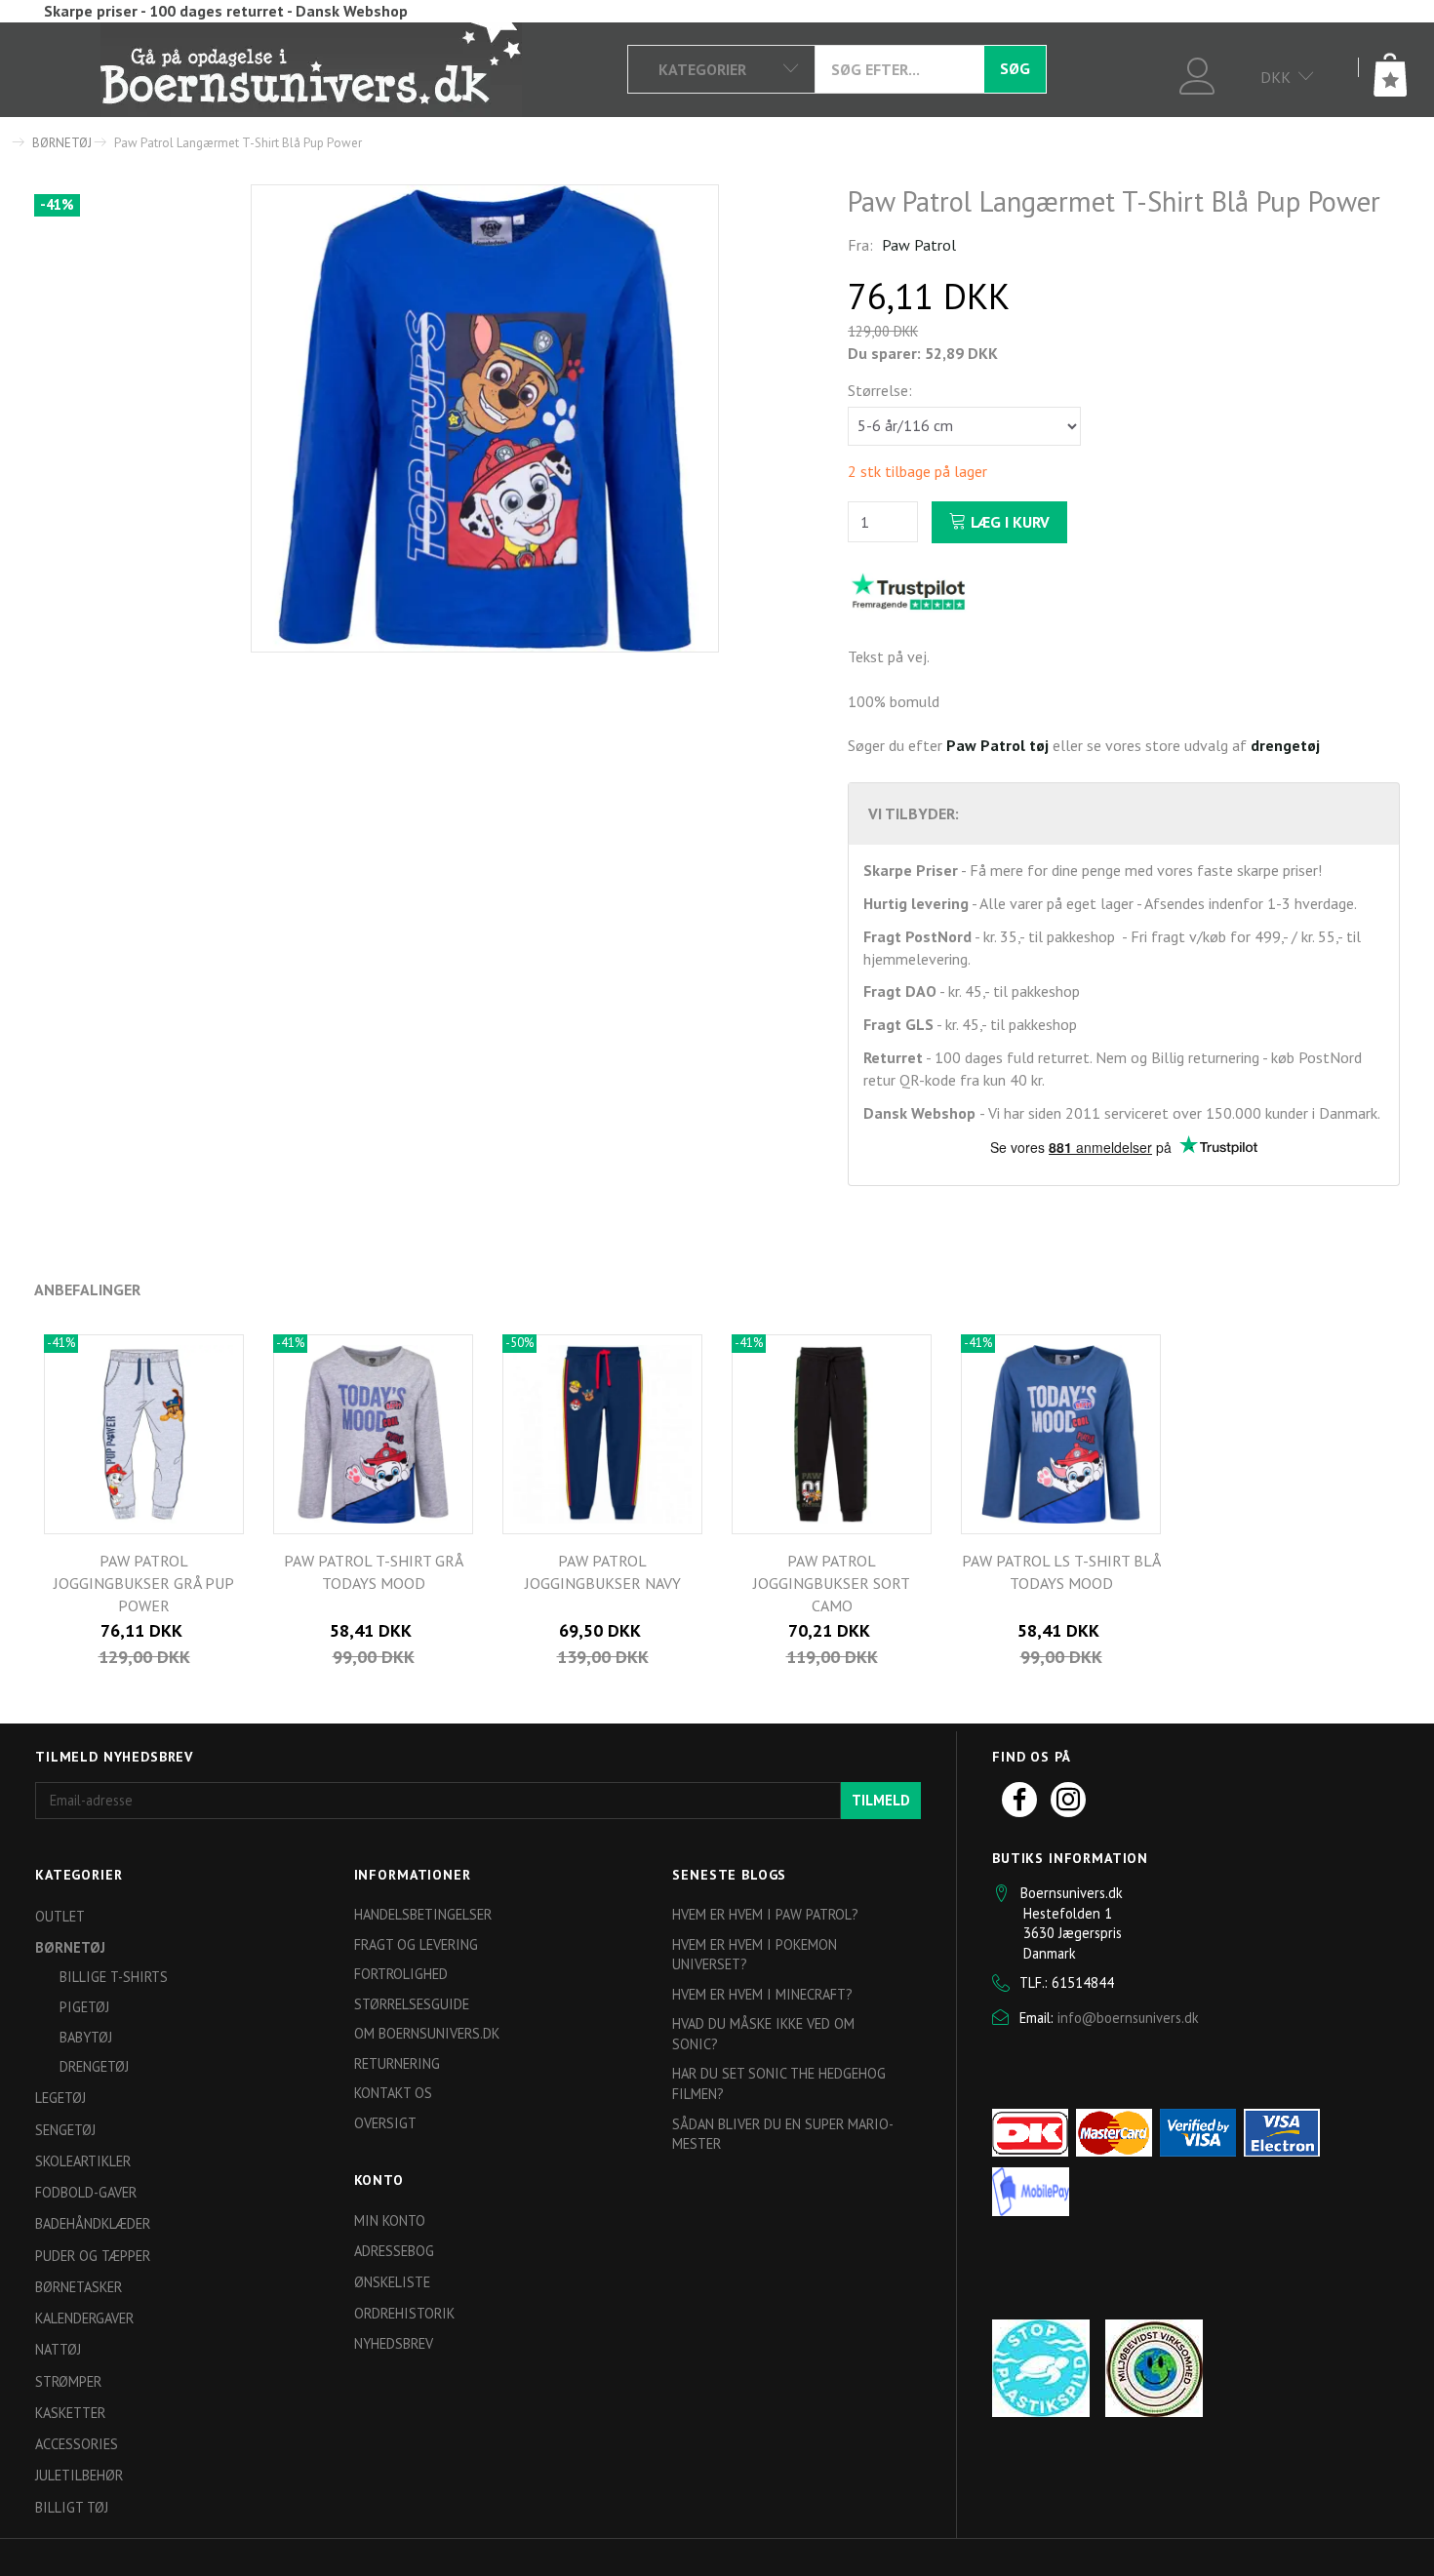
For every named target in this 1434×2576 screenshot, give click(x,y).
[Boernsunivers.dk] (311, 68)
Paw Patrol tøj (997, 745)
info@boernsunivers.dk (1128, 2018)
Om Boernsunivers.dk (427, 2033)
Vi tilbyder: (914, 813)
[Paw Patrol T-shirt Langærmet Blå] (485, 418)
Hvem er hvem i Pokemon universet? (755, 1955)
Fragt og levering (416, 1944)
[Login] (1197, 74)
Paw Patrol (919, 245)
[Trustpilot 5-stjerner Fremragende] (908, 590)
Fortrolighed (401, 1974)
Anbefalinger (87, 1289)
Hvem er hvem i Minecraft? (762, 1994)
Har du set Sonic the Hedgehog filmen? (779, 2083)
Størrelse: (880, 390)
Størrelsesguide (412, 2004)
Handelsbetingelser (423, 1914)
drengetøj (1285, 745)
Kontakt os (393, 2093)
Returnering (397, 2063)
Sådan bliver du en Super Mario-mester (783, 2134)
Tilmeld (881, 1800)
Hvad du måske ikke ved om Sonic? (763, 2034)
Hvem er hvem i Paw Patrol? (765, 1914)
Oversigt (385, 2123)
